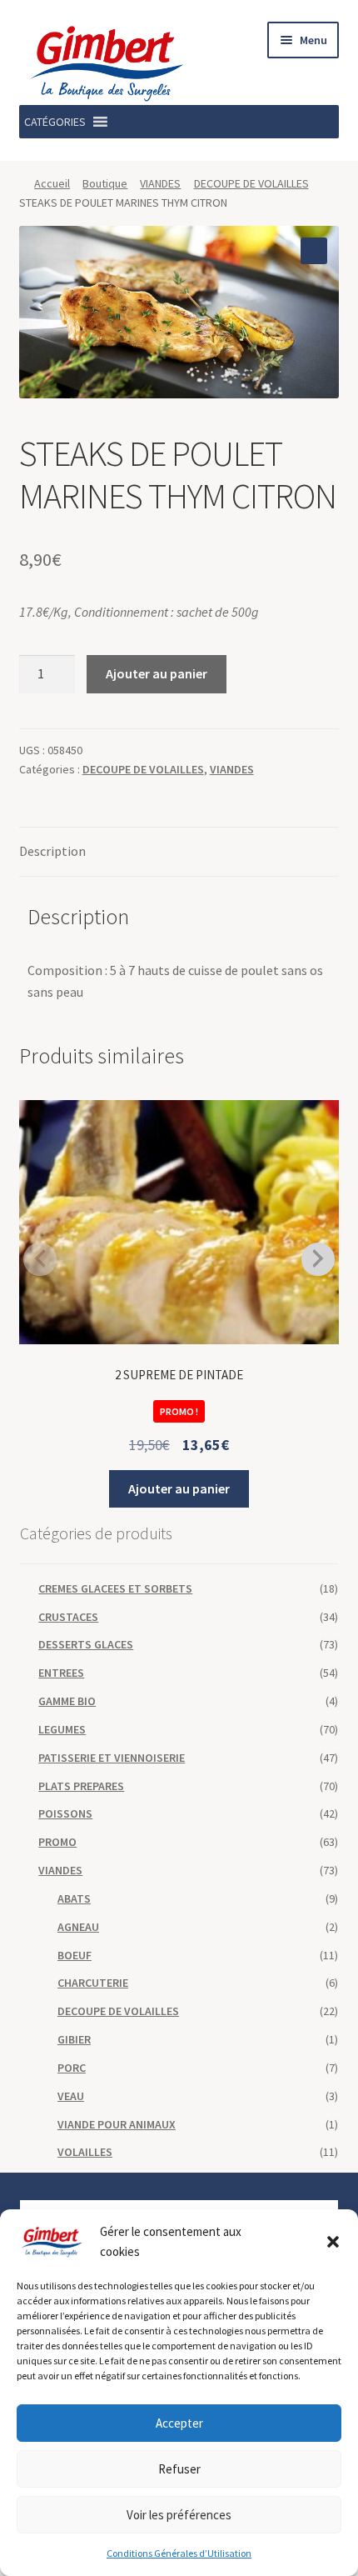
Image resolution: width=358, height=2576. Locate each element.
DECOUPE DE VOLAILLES (251, 183)
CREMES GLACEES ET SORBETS (115, 1588)
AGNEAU (78, 1927)
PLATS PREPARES (81, 1786)
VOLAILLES (85, 2152)
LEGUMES (62, 1729)
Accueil (52, 183)
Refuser (179, 2469)
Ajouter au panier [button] (179, 1488)
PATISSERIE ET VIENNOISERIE (112, 1758)
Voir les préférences (179, 2515)
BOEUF (75, 1955)
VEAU (71, 2096)
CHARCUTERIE (93, 1983)
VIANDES (160, 183)
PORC (72, 2068)
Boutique (105, 183)
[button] (333, 2242)
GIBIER (74, 2039)
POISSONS (65, 1813)
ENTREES (61, 1673)
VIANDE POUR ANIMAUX (117, 2124)
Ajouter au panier (157, 673)
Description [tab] (52, 851)
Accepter (179, 2423)
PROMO (57, 1842)
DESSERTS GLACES (86, 1644)
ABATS (74, 1898)
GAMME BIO (67, 1701)
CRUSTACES (68, 1617)
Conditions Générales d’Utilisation (179, 2553)
